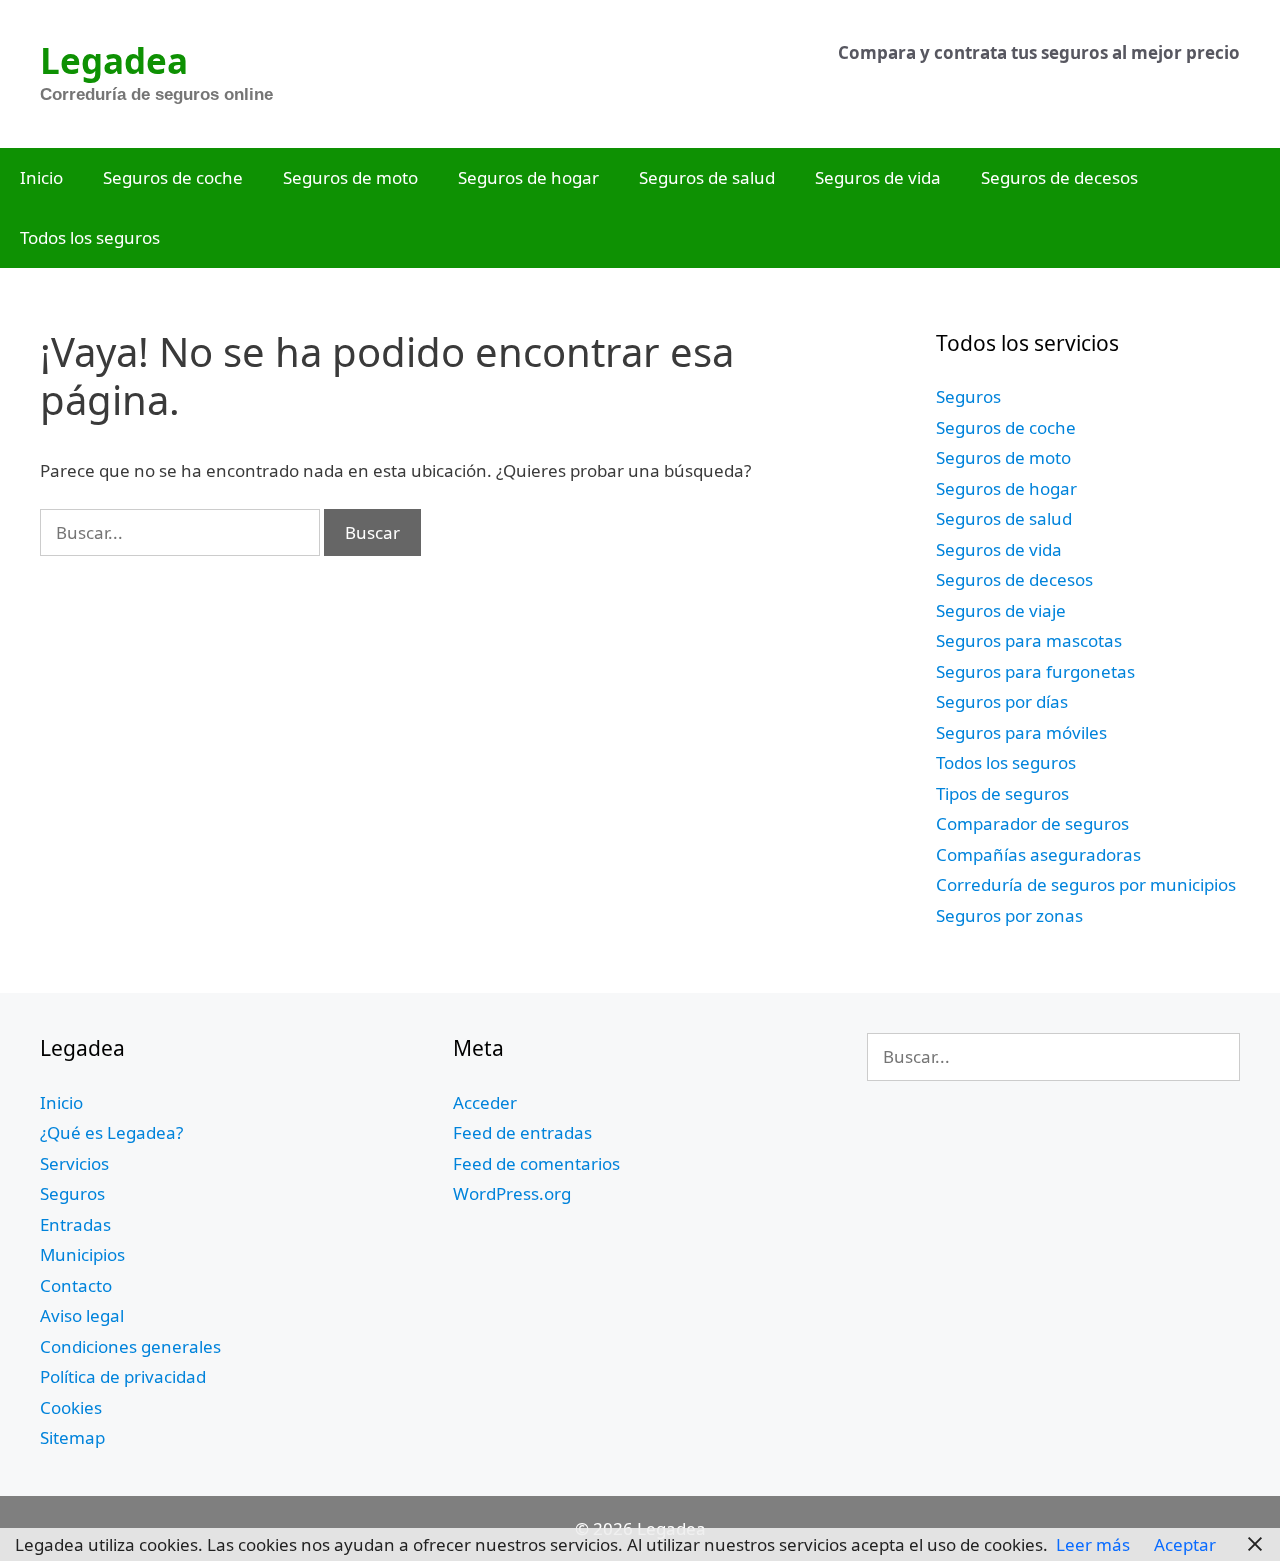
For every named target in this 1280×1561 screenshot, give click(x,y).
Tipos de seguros (1002, 793)
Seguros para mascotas (1029, 640)
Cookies (71, 1407)
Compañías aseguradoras (1038, 854)
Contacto (76, 1285)
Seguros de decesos (1059, 177)
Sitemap (72, 1437)
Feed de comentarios (536, 1163)
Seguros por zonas (1009, 915)
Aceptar (1185, 1544)
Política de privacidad (123, 1376)
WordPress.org (512, 1193)
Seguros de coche (173, 177)
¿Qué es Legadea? (111, 1132)
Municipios (82, 1254)
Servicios (74, 1163)
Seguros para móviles (1021, 732)
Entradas (75, 1224)
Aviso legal (82, 1315)
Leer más (1093, 1544)
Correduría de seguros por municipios (1086, 884)
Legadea (114, 60)
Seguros (968, 396)
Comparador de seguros (1032, 823)
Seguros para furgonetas (1035, 671)
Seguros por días (1002, 701)
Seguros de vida (878, 177)
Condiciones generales (130, 1346)
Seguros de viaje (1001, 610)
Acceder (485, 1102)
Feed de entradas (522, 1132)
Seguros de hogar (528, 177)
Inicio (41, 177)
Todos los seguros (90, 237)
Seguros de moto (350, 177)
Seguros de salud (707, 177)
